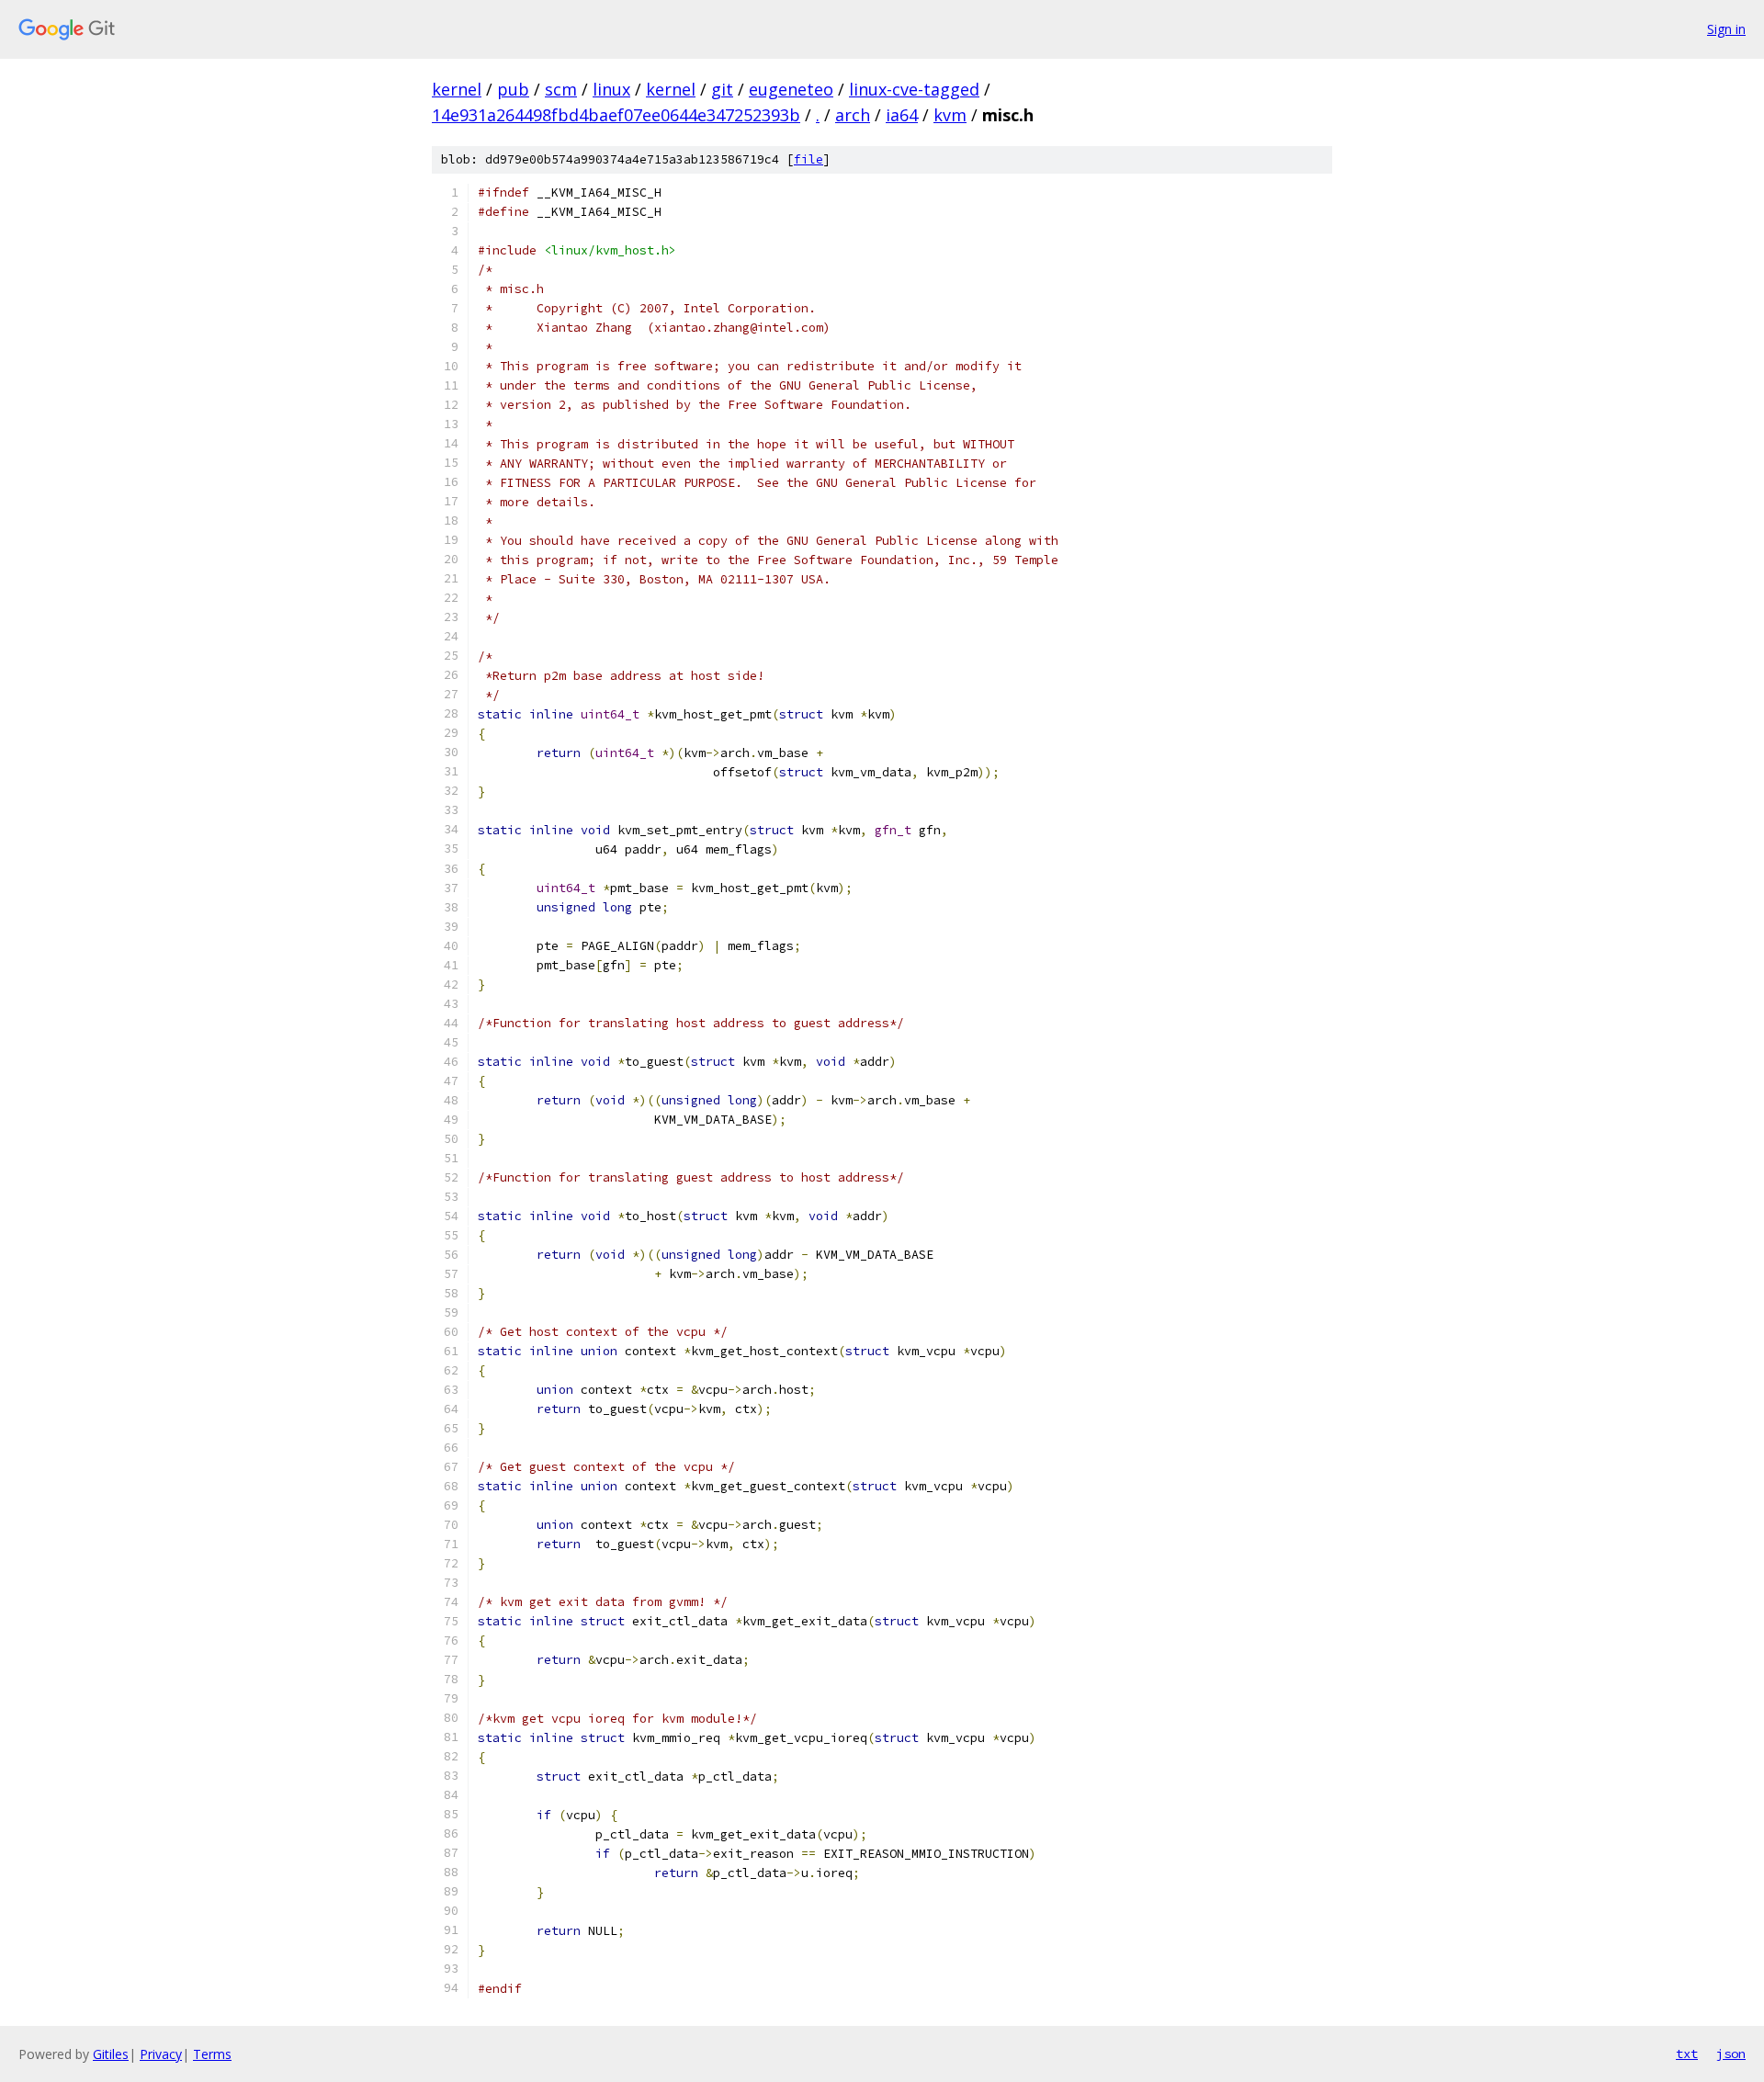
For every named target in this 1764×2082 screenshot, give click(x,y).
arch (853, 115)
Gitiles (111, 2054)
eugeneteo (791, 89)
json (1731, 2054)
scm (561, 89)
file (808, 159)
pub (513, 89)
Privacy (161, 2054)
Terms (212, 2054)
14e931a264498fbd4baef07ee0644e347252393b (616, 115)
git (722, 89)
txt (1687, 2054)
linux (611, 89)
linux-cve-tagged (914, 89)
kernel (457, 89)
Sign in (1726, 29)
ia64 (902, 115)
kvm (950, 115)
